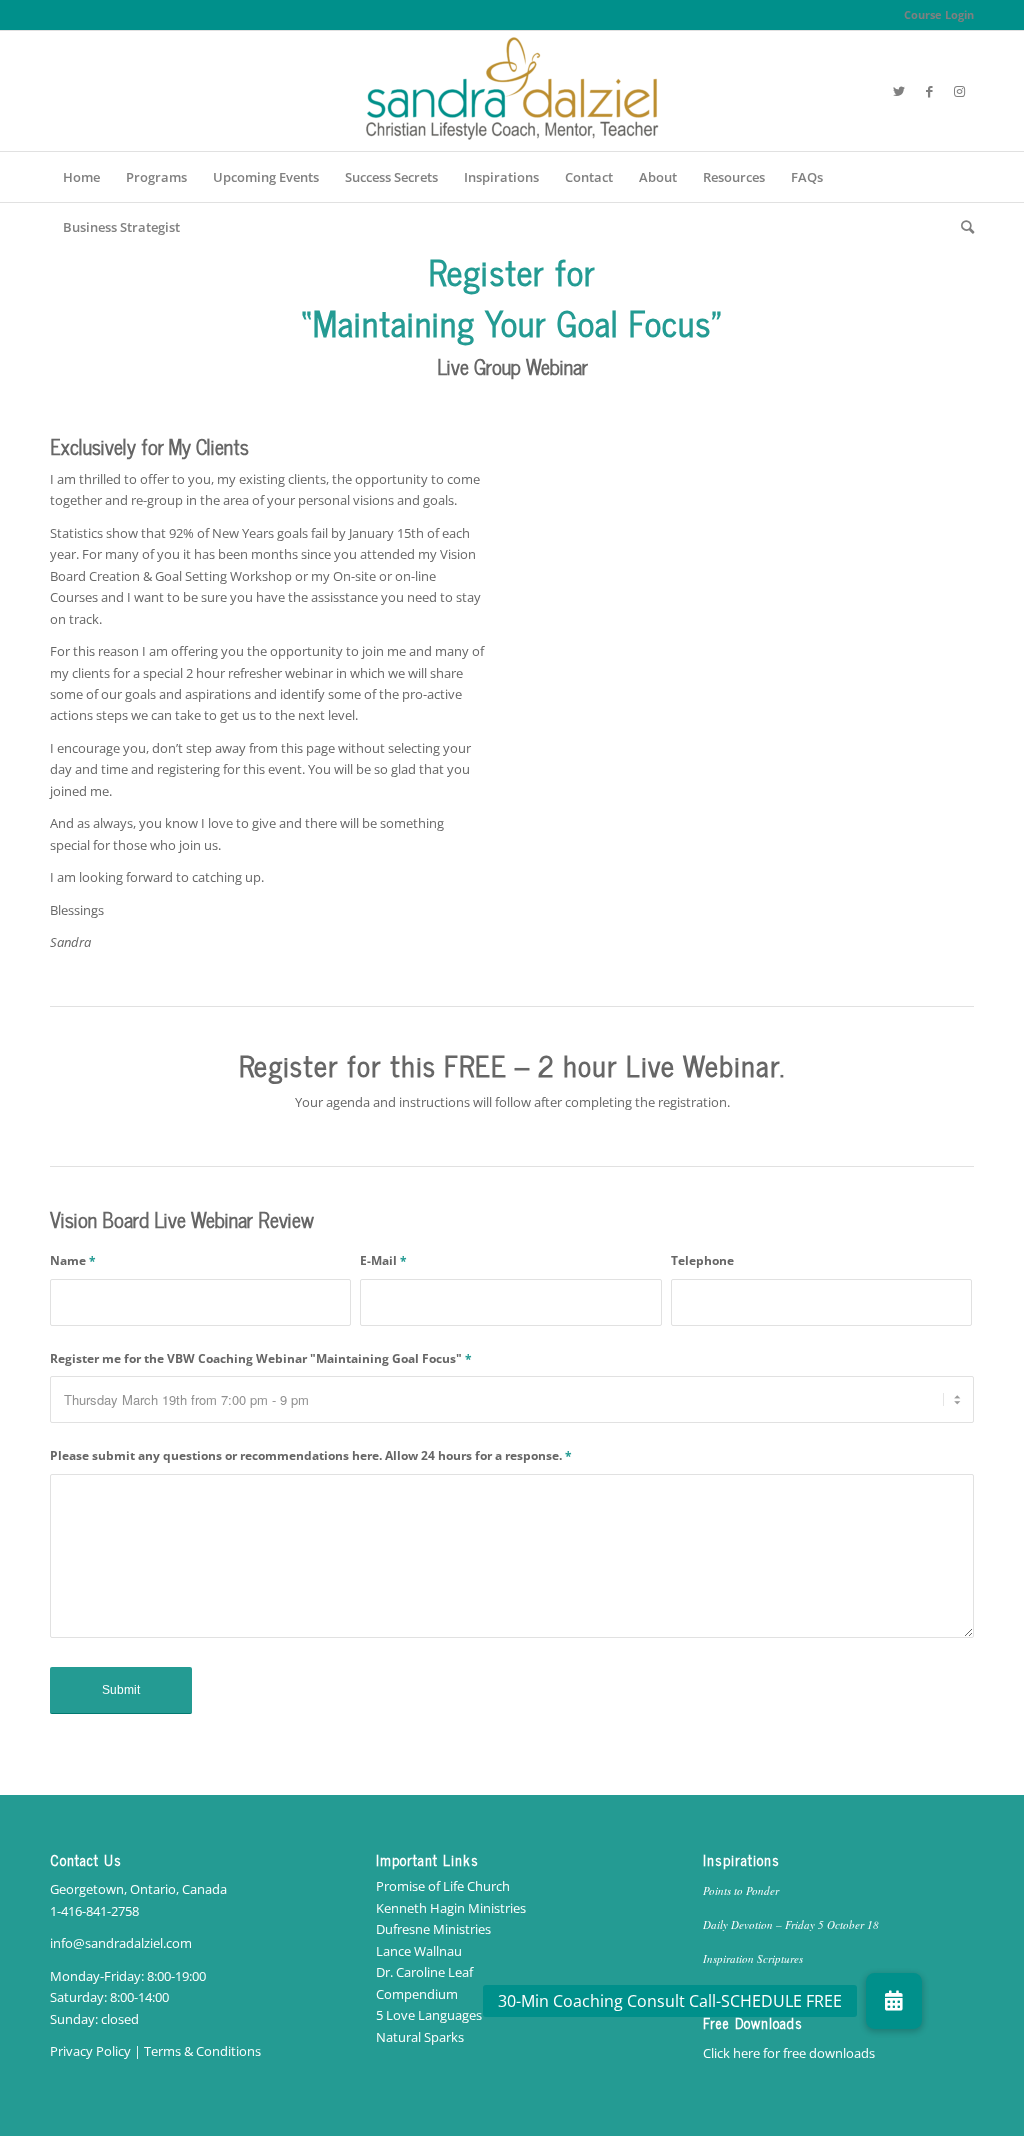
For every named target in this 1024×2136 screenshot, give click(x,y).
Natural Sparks (420, 2037)
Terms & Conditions (202, 2051)
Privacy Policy (90, 2051)
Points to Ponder (741, 1890)
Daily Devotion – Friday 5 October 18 (791, 1924)
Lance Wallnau (419, 1951)
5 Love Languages (429, 2015)
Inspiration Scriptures (753, 1958)
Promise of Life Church (443, 1886)
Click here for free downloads (789, 2053)
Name (73, 1260)
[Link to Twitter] (899, 91)
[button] (894, 2001)
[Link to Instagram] (959, 91)
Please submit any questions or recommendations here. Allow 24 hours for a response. (311, 1455)
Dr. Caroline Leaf (424, 1972)
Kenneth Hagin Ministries (451, 1908)
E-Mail (383, 1260)
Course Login (939, 14)
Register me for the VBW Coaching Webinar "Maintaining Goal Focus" (261, 1358)
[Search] (961, 227)
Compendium (417, 1994)
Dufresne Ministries (433, 1929)
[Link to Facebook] (929, 91)
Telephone (702, 1260)
